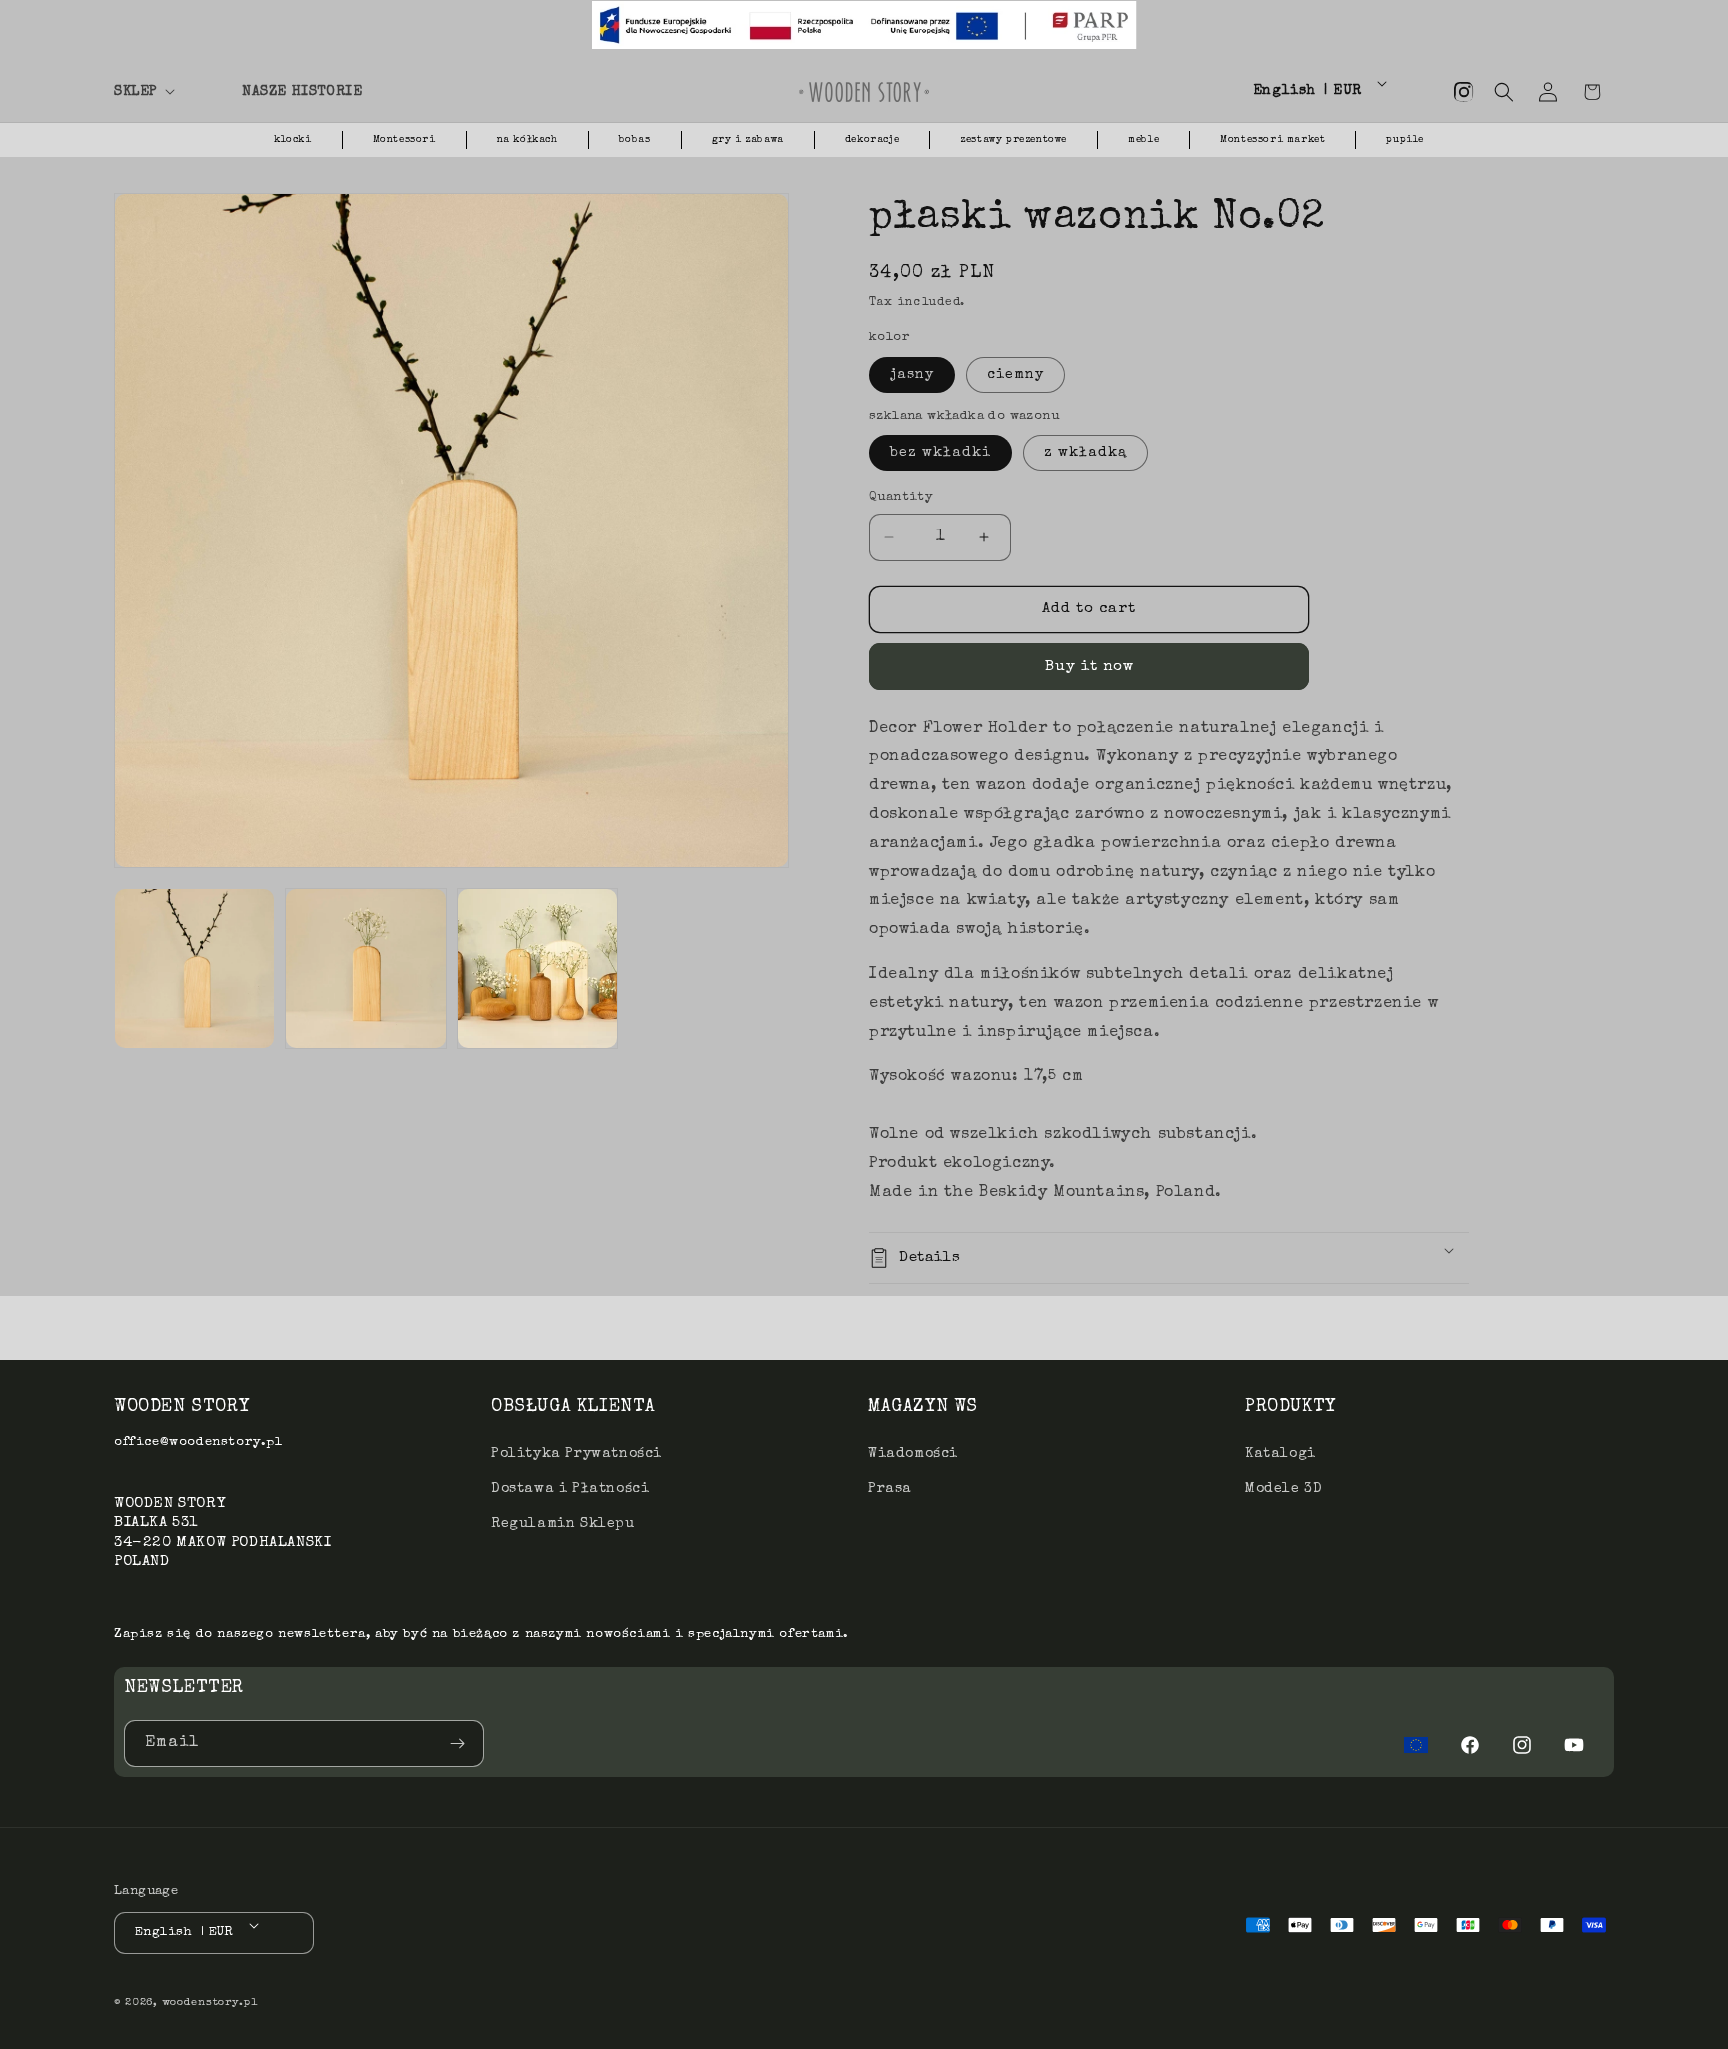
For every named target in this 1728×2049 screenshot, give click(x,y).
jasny (912, 375)
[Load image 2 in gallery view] (365, 968)
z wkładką (1085, 453)
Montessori (404, 140)
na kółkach (527, 140)
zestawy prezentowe (1013, 140)
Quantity (901, 497)
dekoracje (872, 140)
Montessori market (1272, 140)
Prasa (890, 1489)
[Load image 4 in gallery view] (537, 968)
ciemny (1015, 375)
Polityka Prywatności (576, 1454)
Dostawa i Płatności (570, 1489)
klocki (293, 140)
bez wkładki (940, 453)
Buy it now (1089, 666)
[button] (166, 92)
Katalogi (1280, 1454)
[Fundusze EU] (1416, 1745)
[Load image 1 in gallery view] (194, 968)
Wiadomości (913, 1454)
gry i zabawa (748, 140)
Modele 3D (1283, 1489)
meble (1143, 140)
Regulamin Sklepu (563, 1524)
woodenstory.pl (210, 2002)
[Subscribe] (461, 1743)
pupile (1405, 140)
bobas (635, 140)
